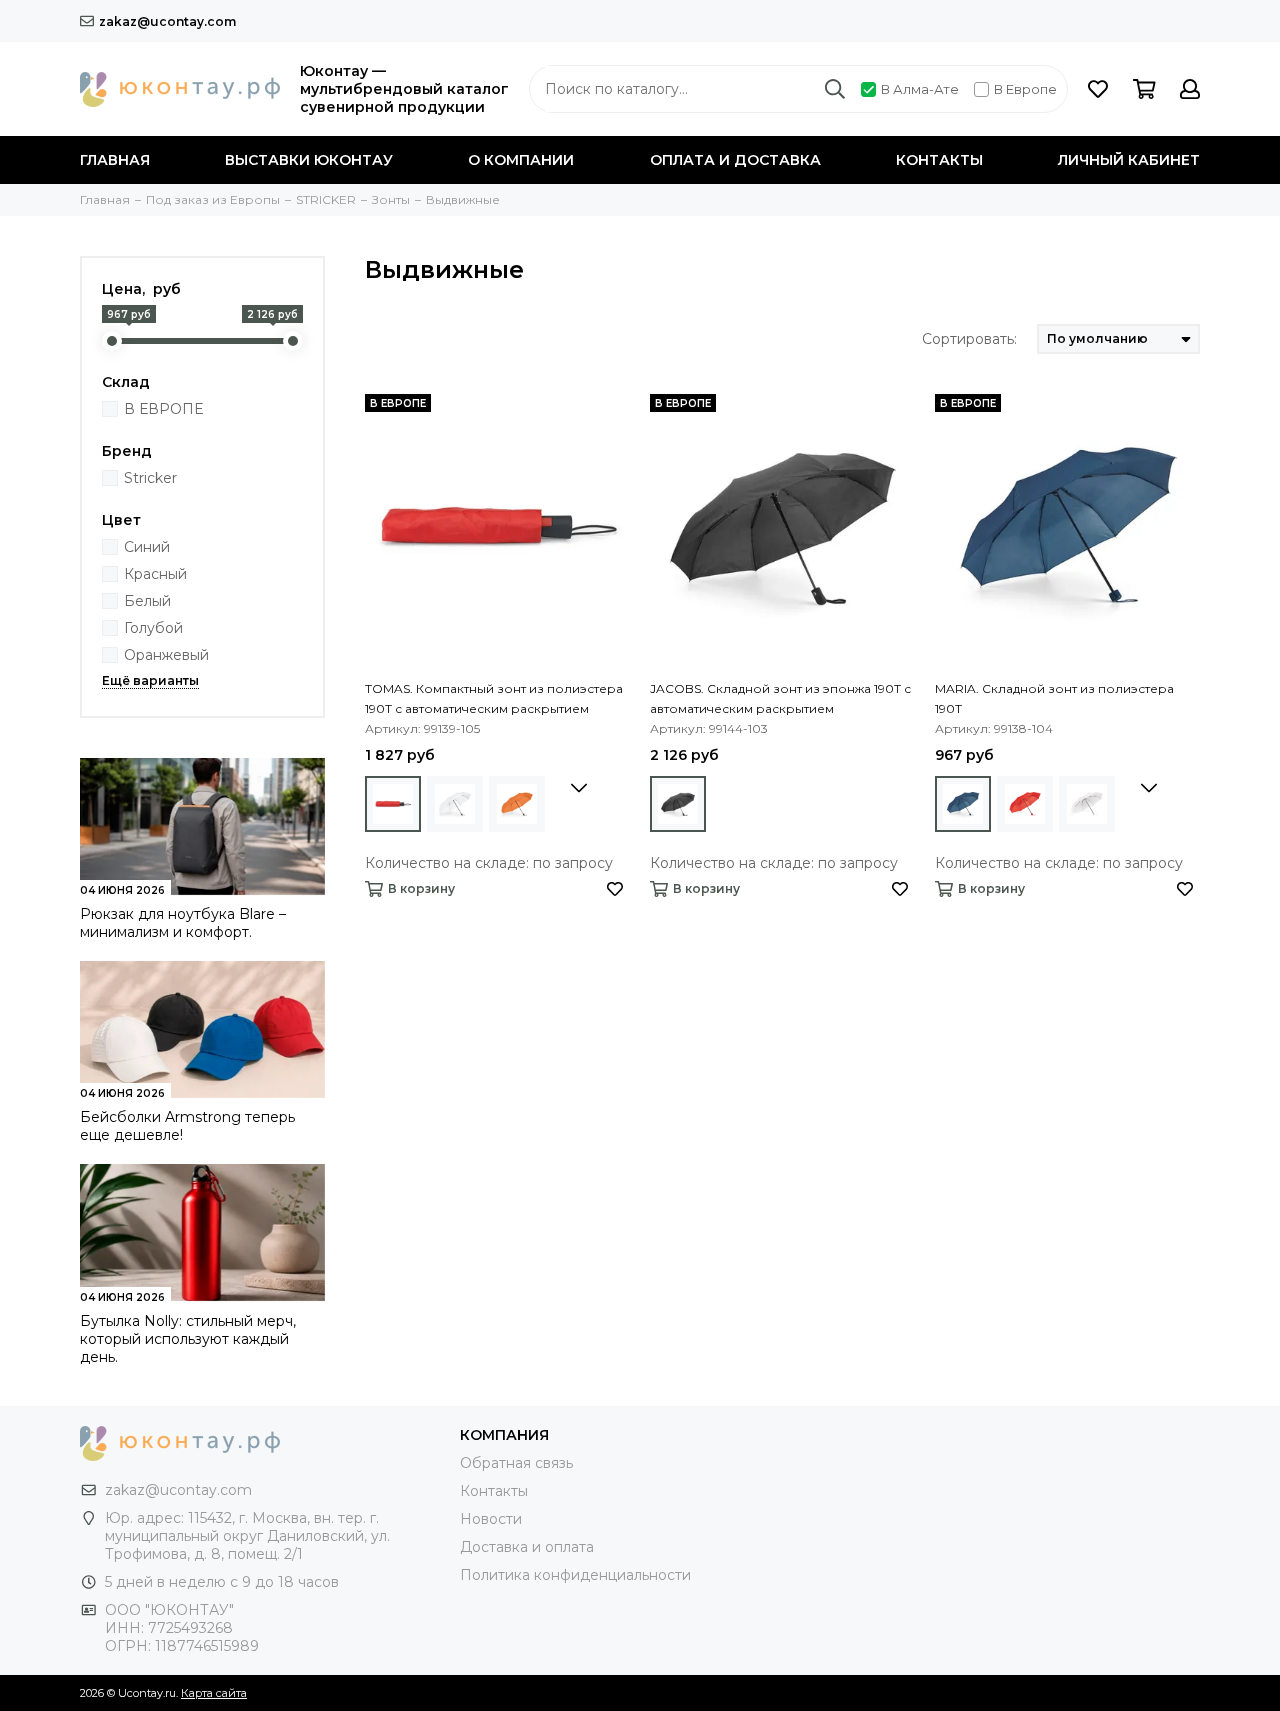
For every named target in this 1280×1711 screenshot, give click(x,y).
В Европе (1025, 89)
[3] (393, 804)
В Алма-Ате (920, 89)
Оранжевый (166, 655)
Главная (115, 160)
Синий (147, 547)
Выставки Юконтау (309, 160)
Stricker (150, 478)
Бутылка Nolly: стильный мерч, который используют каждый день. (188, 1339)
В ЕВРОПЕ (163, 409)
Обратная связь (516, 1463)
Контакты (939, 160)
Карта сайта (214, 1693)
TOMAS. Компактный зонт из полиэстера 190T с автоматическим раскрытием (494, 698)
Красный (155, 574)
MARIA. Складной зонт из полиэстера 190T (1054, 698)
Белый (147, 601)
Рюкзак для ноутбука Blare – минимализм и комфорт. (183, 923)
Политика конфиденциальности (575, 1575)
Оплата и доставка (735, 160)
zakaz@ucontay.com (167, 21)
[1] (963, 804)
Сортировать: (969, 339)
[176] (678, 804)
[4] (455, 804)
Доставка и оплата (527, 1547)
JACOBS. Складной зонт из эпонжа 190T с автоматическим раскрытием (780, 698)
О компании (521, 160)
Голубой (153, 628)
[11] (517, 804)
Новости (491, 1519)
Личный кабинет (1129, 160)
